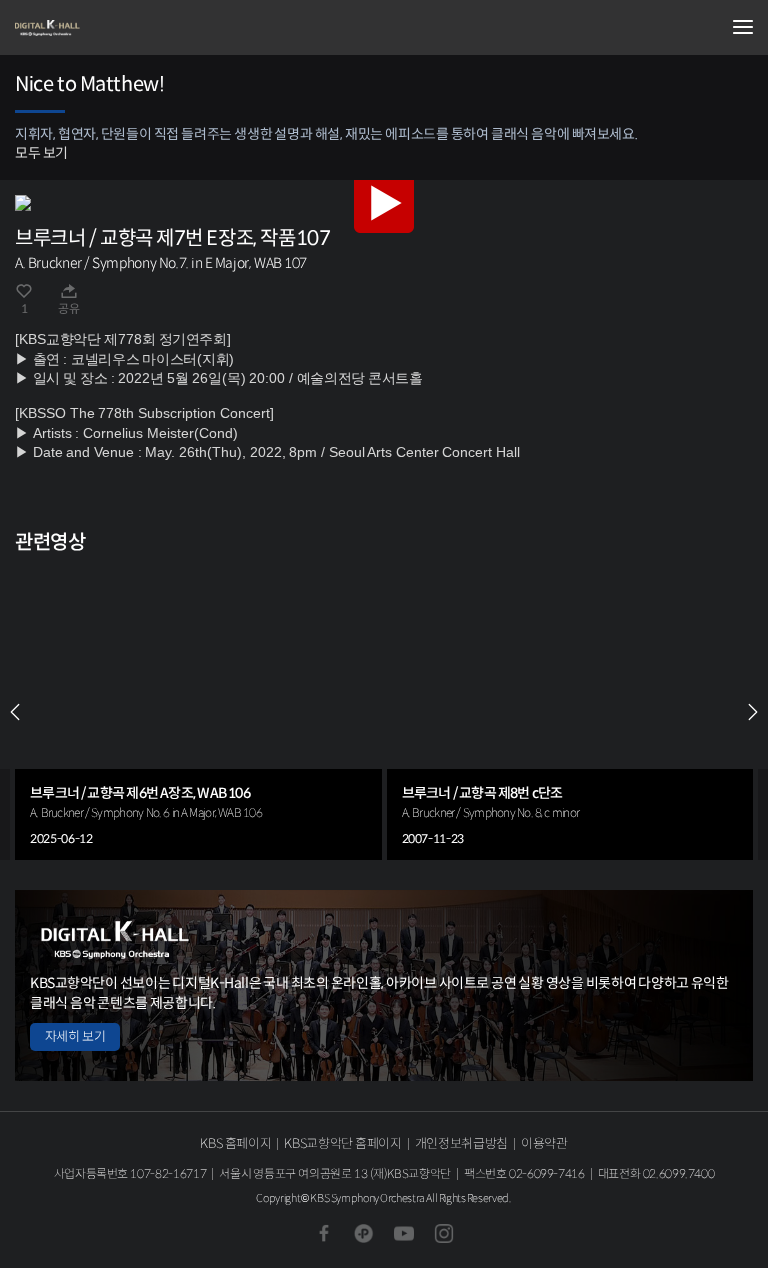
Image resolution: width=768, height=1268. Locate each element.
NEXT (753, 712)
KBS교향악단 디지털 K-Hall (115, 28)
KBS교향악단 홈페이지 (342, 1143)
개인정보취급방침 (461, 1143)
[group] (198, 712)
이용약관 (544, 1143)
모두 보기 (41, 153)
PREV (15, 712)
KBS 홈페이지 (235, 1143)
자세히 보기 (75, 1036)
